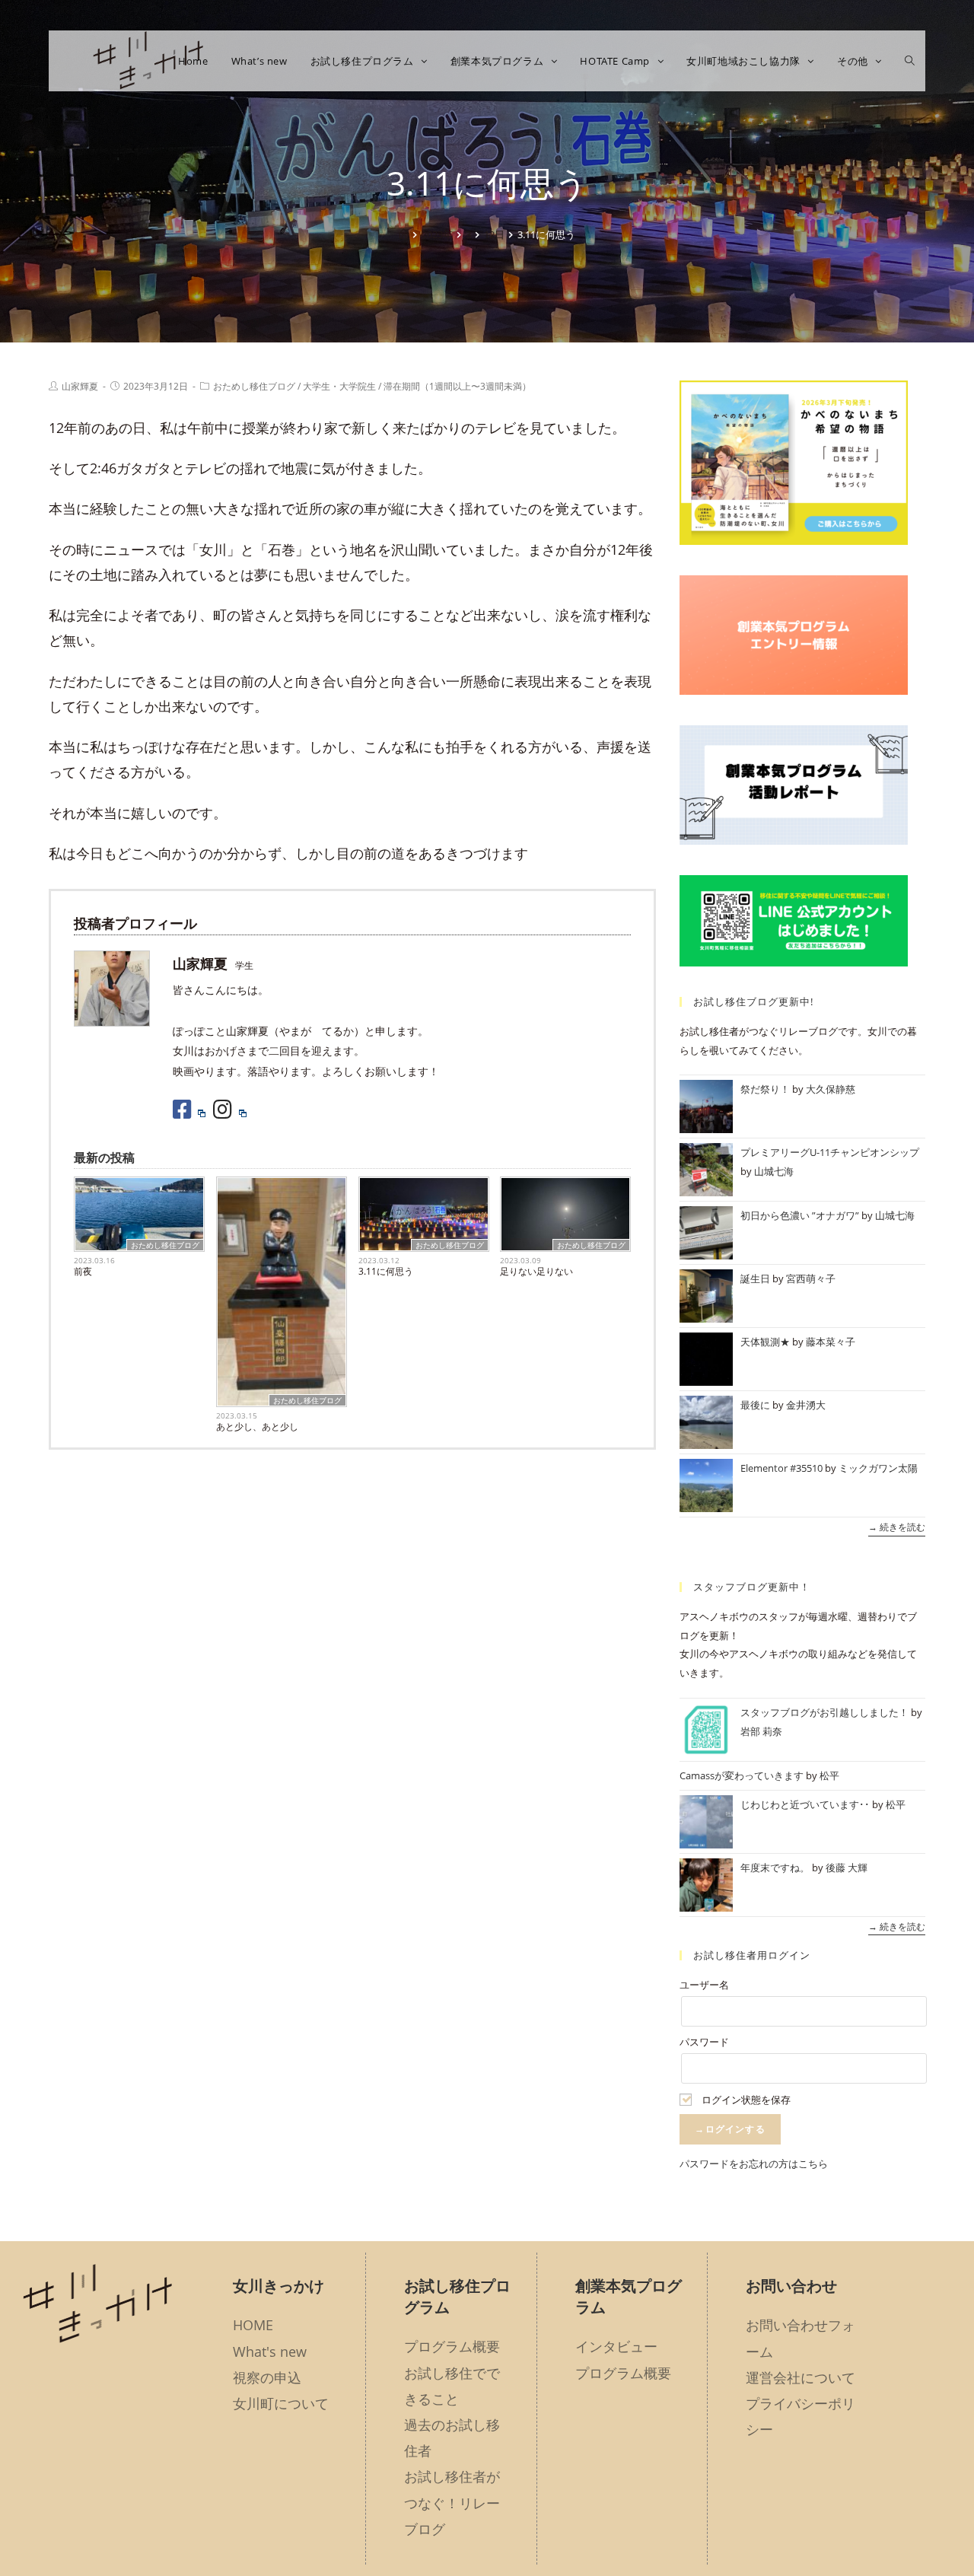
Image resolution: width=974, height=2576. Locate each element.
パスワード (704, 2042)
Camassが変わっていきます (742, 1775)
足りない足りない (536, 1271)
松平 (829, 1775)
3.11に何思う (386, 1271)
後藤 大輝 (847, 1868)
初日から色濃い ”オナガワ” (800, 1215)
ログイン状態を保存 (745, 2100)
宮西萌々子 (811, 1278)
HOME (253, 2325)
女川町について (281, 2403)
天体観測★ (765, 1342)
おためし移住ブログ (254, 386)
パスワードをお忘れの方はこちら (754, 2164)
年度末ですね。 (775, 1868)
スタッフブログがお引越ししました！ (824, 1712)
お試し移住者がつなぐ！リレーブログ (452, 2502)
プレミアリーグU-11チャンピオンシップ (830, 1152)
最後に (755, 1405)
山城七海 (774, 1171)
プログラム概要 (452, 2346)
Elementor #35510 (781, 1468)
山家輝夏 (80, 386)
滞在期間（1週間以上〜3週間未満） (457, 386)
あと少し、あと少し (257, 1427)
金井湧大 (806, 1405)
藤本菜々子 (831, 1342)
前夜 (83, 1271)
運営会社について (801, 2377)
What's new (270, 2352)
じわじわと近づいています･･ (805, 1804)
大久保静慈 (831, 1089)
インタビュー (616, 2346)
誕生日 (755, 1278)
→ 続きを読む (897, 1528)
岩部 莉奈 (761, 1731)
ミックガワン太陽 (878, 1468)
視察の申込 (267, 2377)
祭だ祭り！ (765, 1089)
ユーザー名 (704, 1985)
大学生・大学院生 (339, 386)
